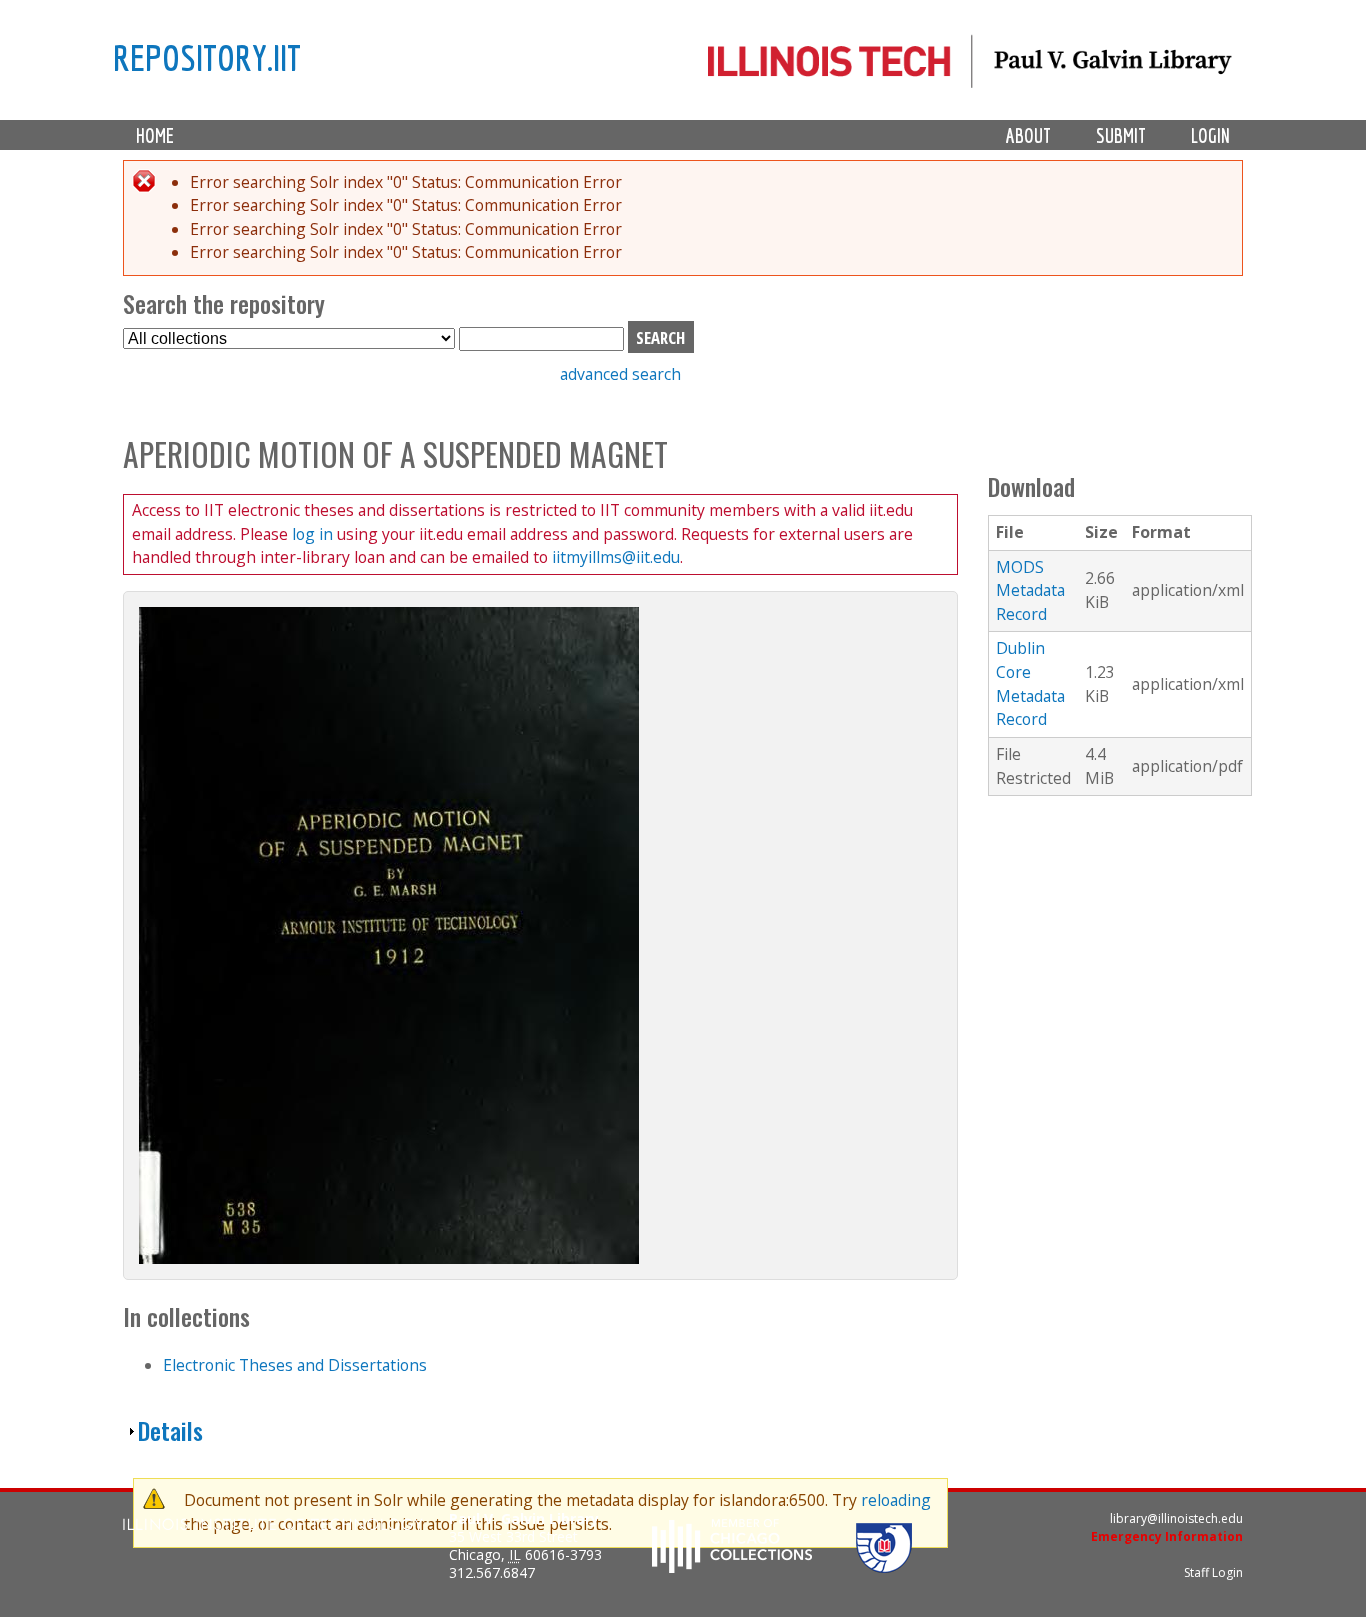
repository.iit (207, 57)
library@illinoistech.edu (1176, 1518)
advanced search (620, 374)
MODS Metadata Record (1030, 590)
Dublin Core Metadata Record (1030, 683)
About (1028, 135)
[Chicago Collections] (732, 1567)
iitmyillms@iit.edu (616, 557)
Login (1210, 135)
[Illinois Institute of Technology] (273, 1526)
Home (155, 135)
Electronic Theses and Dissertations (295, 1365)
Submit (1121, 135)
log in (312, 534)
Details (170, 1430)
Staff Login (1213, 1572)
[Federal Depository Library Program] (884, 1567)
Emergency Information (1167, 1536)
